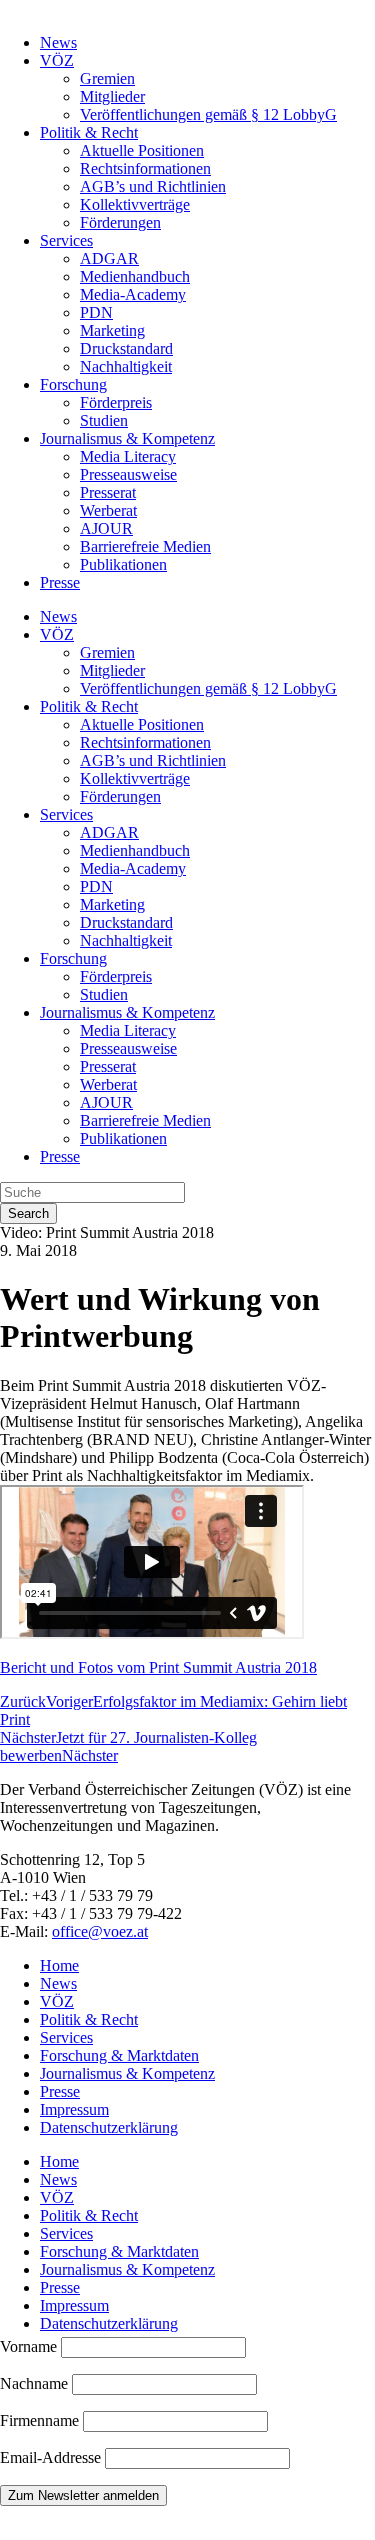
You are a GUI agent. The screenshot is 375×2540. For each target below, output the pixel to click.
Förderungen (120, 222)
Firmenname (39, 2420)
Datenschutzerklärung (109, 2127)
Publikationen (123, 564)
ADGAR (109, 258)
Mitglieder (112, 96)
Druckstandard (126, 348)
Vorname (28, 2346)
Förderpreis (116, 402)
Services (66, 240)
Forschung (73, 384)
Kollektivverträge (135, 204)
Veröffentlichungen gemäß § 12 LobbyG (208, 114)
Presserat (108, 492)
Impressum (74, 2109)
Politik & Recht (89, 132)
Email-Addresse (52, 2457)
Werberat (108, 510)
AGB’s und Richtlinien (153, 186)
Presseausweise (128, 474)
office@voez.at (100, 1931)
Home (59, 1965)
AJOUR (106, 528)
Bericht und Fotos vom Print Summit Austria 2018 (158, 1667)
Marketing (112, 330)
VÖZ (57, 60)
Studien (104, 420)
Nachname (34, 2383)
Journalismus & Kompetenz (127, 438)
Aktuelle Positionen (142, 150)
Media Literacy (128, 456)
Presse (60, 582)
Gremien (107, 78)
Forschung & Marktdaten (119, 2055)
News (58, 42)
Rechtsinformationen (145, 168)
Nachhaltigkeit (126, 366)
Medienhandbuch (135, 276)
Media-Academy (133, 294)
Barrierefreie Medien (145, 546)
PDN (96, 312)
